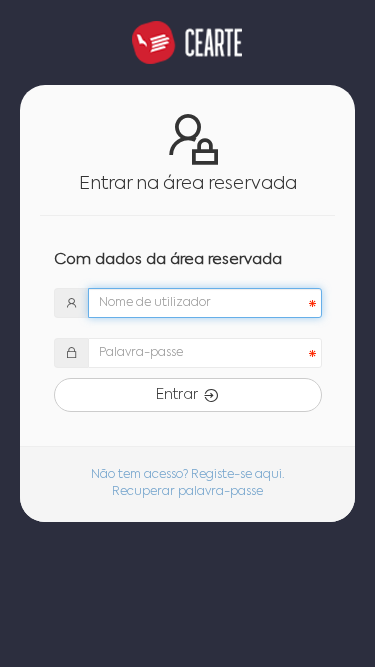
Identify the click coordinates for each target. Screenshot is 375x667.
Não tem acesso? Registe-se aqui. (188, 475)
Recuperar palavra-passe (187, 492)
